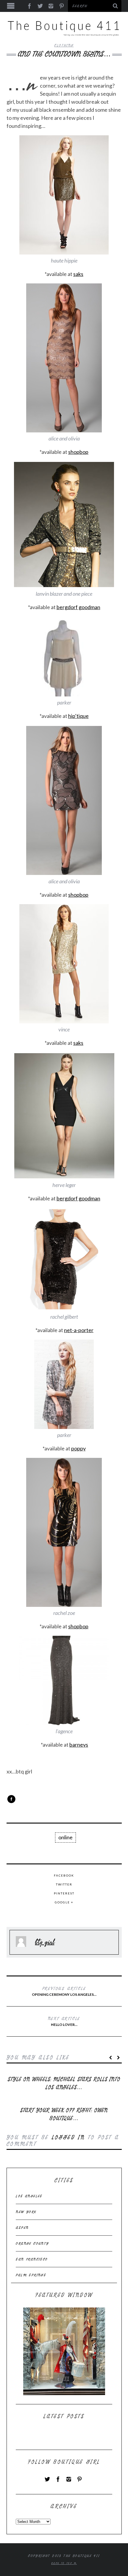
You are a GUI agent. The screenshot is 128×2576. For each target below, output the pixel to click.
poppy (78, 1448)
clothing (64, 45)
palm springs (31, 2275)
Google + (64, 1902)
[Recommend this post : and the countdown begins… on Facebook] (11, 1799)
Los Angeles (29, 2196)
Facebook (64, 1875)
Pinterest (64, 1893)
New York (26, 2212)
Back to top (63, 2563)
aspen (22, 2228)
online (65, 1837)
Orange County (32, 2243)
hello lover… (64, 2021)
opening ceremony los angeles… (64, 1991)
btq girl (45, 1942)
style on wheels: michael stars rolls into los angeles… (64, 2083)
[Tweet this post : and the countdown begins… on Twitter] (22, 1799)
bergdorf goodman (78, 607)
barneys (79, 1745)
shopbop (78, 452)
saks (78, 274)
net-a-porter (79, 1330)
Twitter (64, 1884)
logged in (68, 2137)
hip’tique (78, 716)
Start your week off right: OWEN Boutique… (64, 2114)
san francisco (32, 2259)
